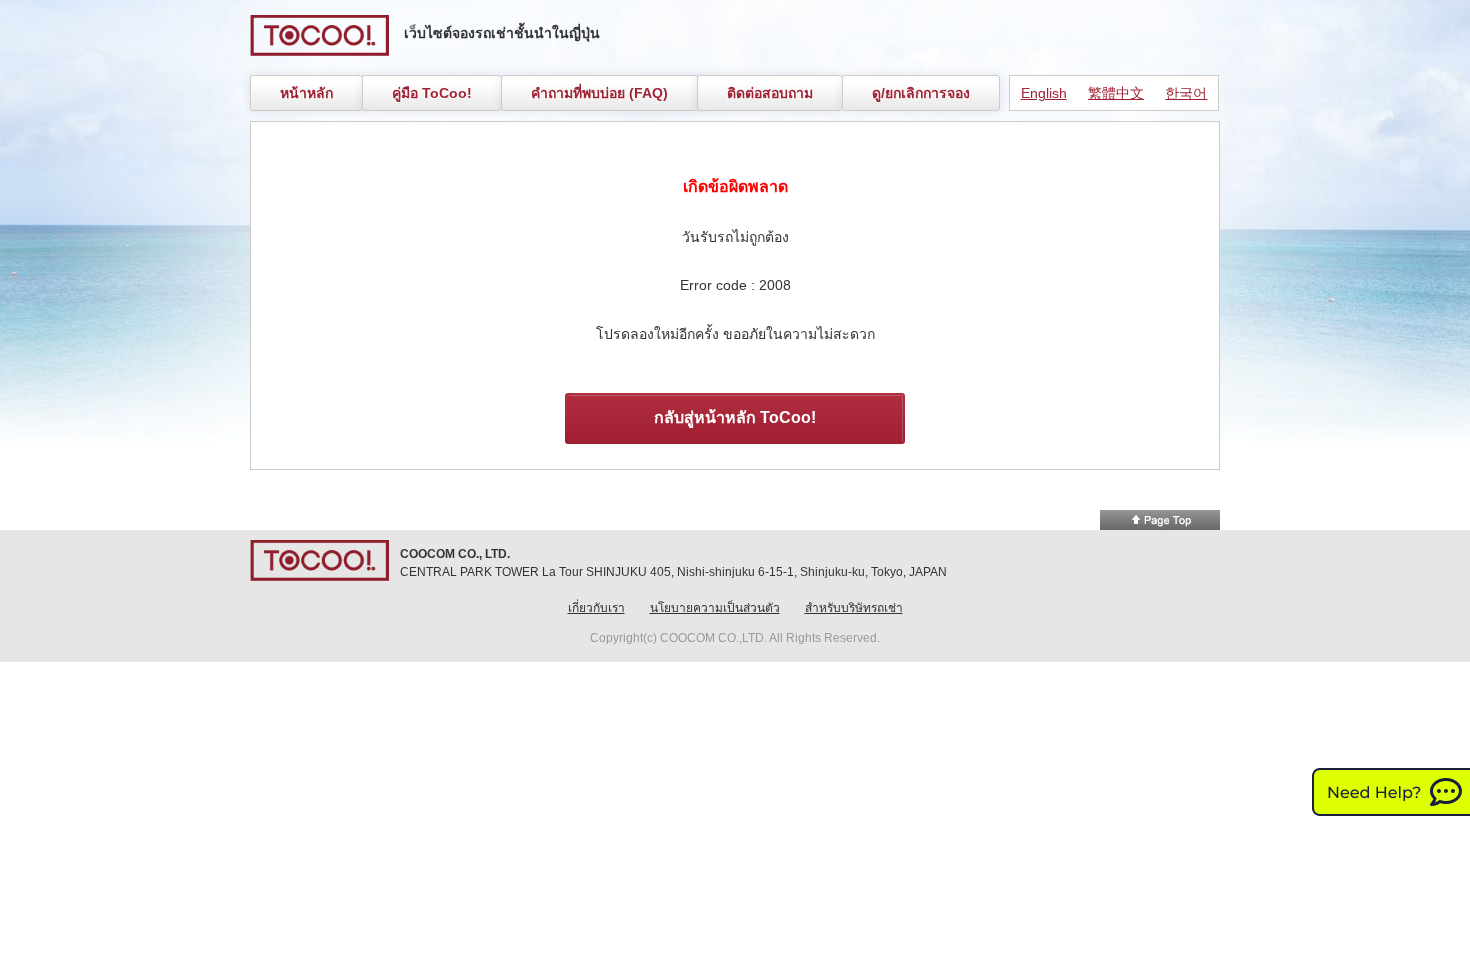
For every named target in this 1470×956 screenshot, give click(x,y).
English (1044, 93)
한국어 (1186, 93)
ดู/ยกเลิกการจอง (921, 93)
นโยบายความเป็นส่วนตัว (715, 608)
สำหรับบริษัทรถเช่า (854, 608)
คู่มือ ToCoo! (432, 93)
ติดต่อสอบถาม (770, 93)
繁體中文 (1116, 93)
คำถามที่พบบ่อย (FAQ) (599, 93)
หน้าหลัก (306, 93)
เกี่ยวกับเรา (596, 608)
